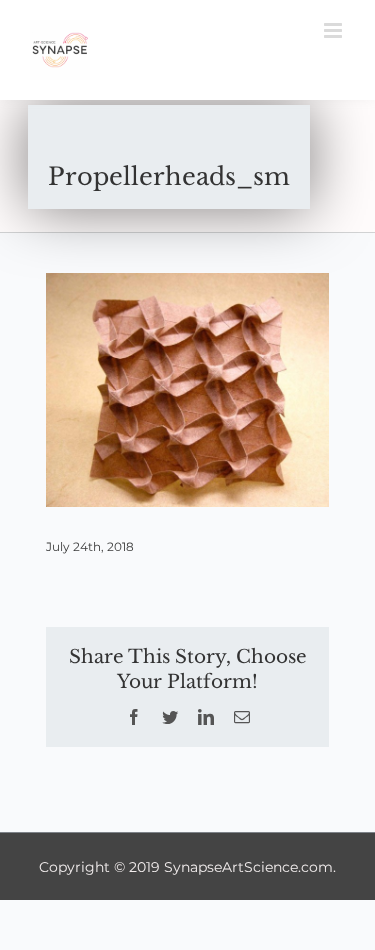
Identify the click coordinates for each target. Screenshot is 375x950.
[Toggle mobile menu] (334, 30)
